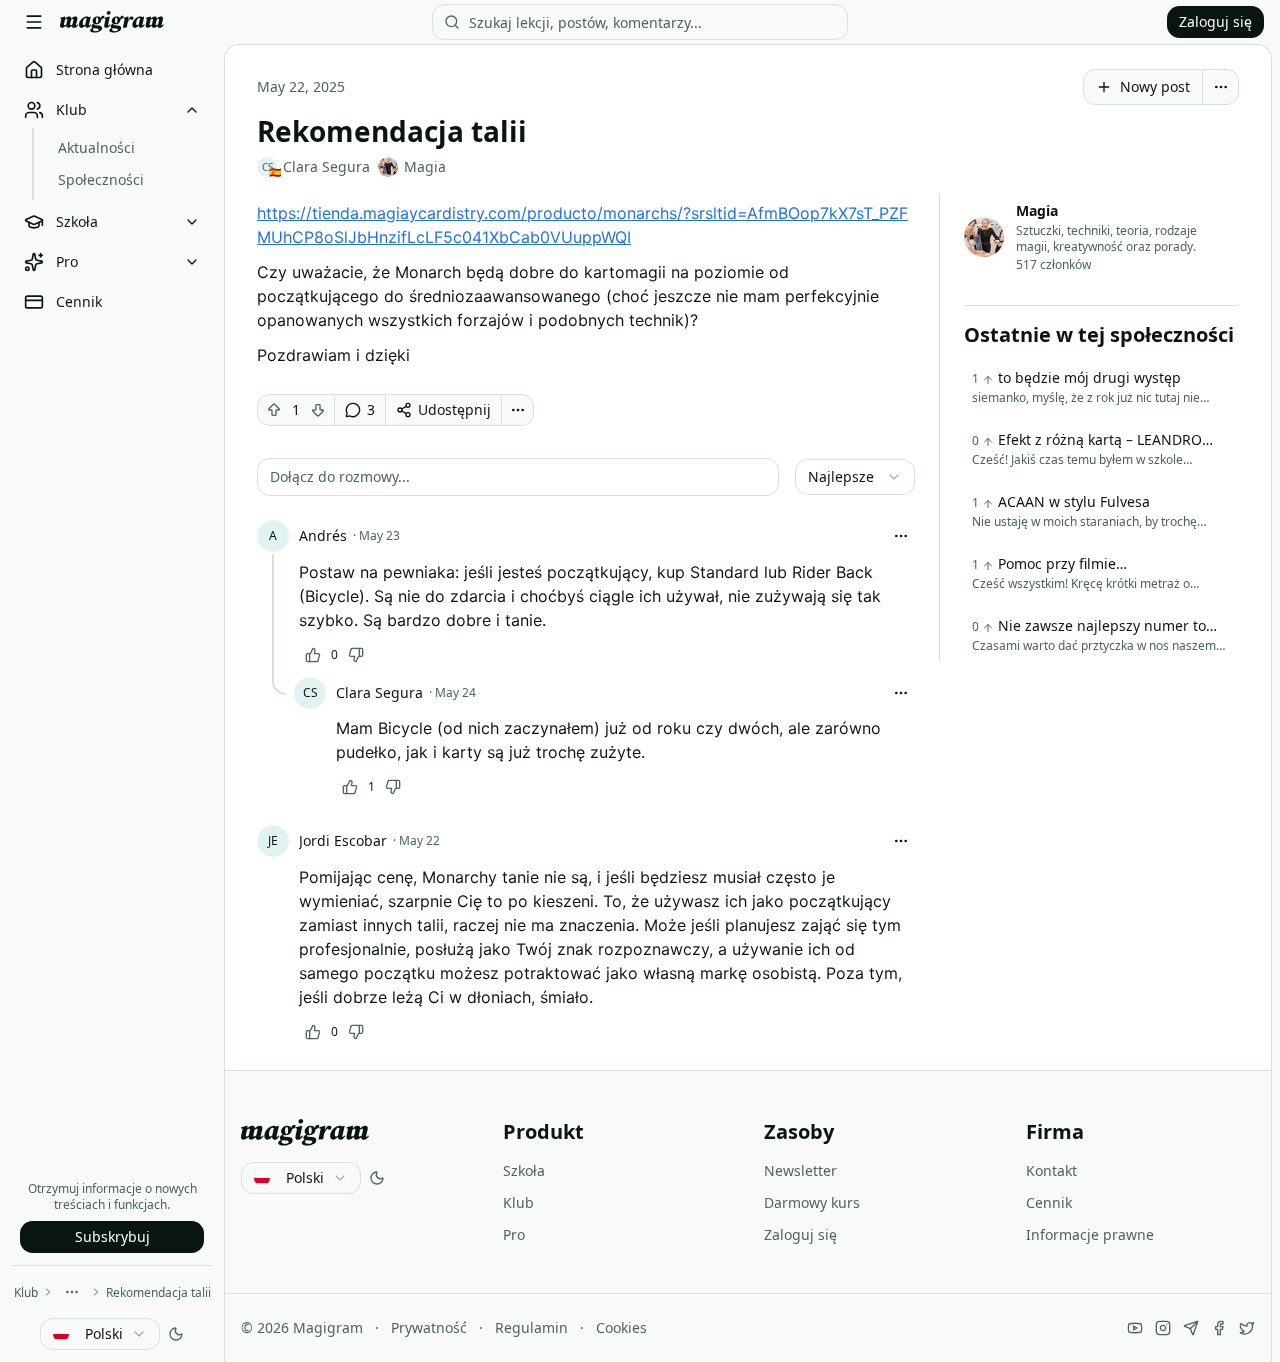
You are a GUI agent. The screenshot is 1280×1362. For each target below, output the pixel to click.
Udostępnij (454, 409)
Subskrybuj (112, 1236)
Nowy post (1155, 86)
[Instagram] (1163, 1328)
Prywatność (429, 1327)
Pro (514, 1234)
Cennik (1049, 1202)
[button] (518, 477)
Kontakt (1051, 1170)
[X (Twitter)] (1247, 1328)
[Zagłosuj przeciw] (318, 410)
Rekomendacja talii (158, 1292)
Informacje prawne (1090, 1234)
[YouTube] (1135, 1328)
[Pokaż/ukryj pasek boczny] (34, 22)
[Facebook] (1219, 1328)
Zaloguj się (1215, 21)
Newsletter (800, 1170)
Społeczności (101, 179)
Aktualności (96, 147)
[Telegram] (1191, 1328)
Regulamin (531, 1327)
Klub (26, 1292)
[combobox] (100, 1334)
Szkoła (524, 1170)
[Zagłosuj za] (274, 410)
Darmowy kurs (812, 1202)
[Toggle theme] (176, 1334)
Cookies (621, 1327)
